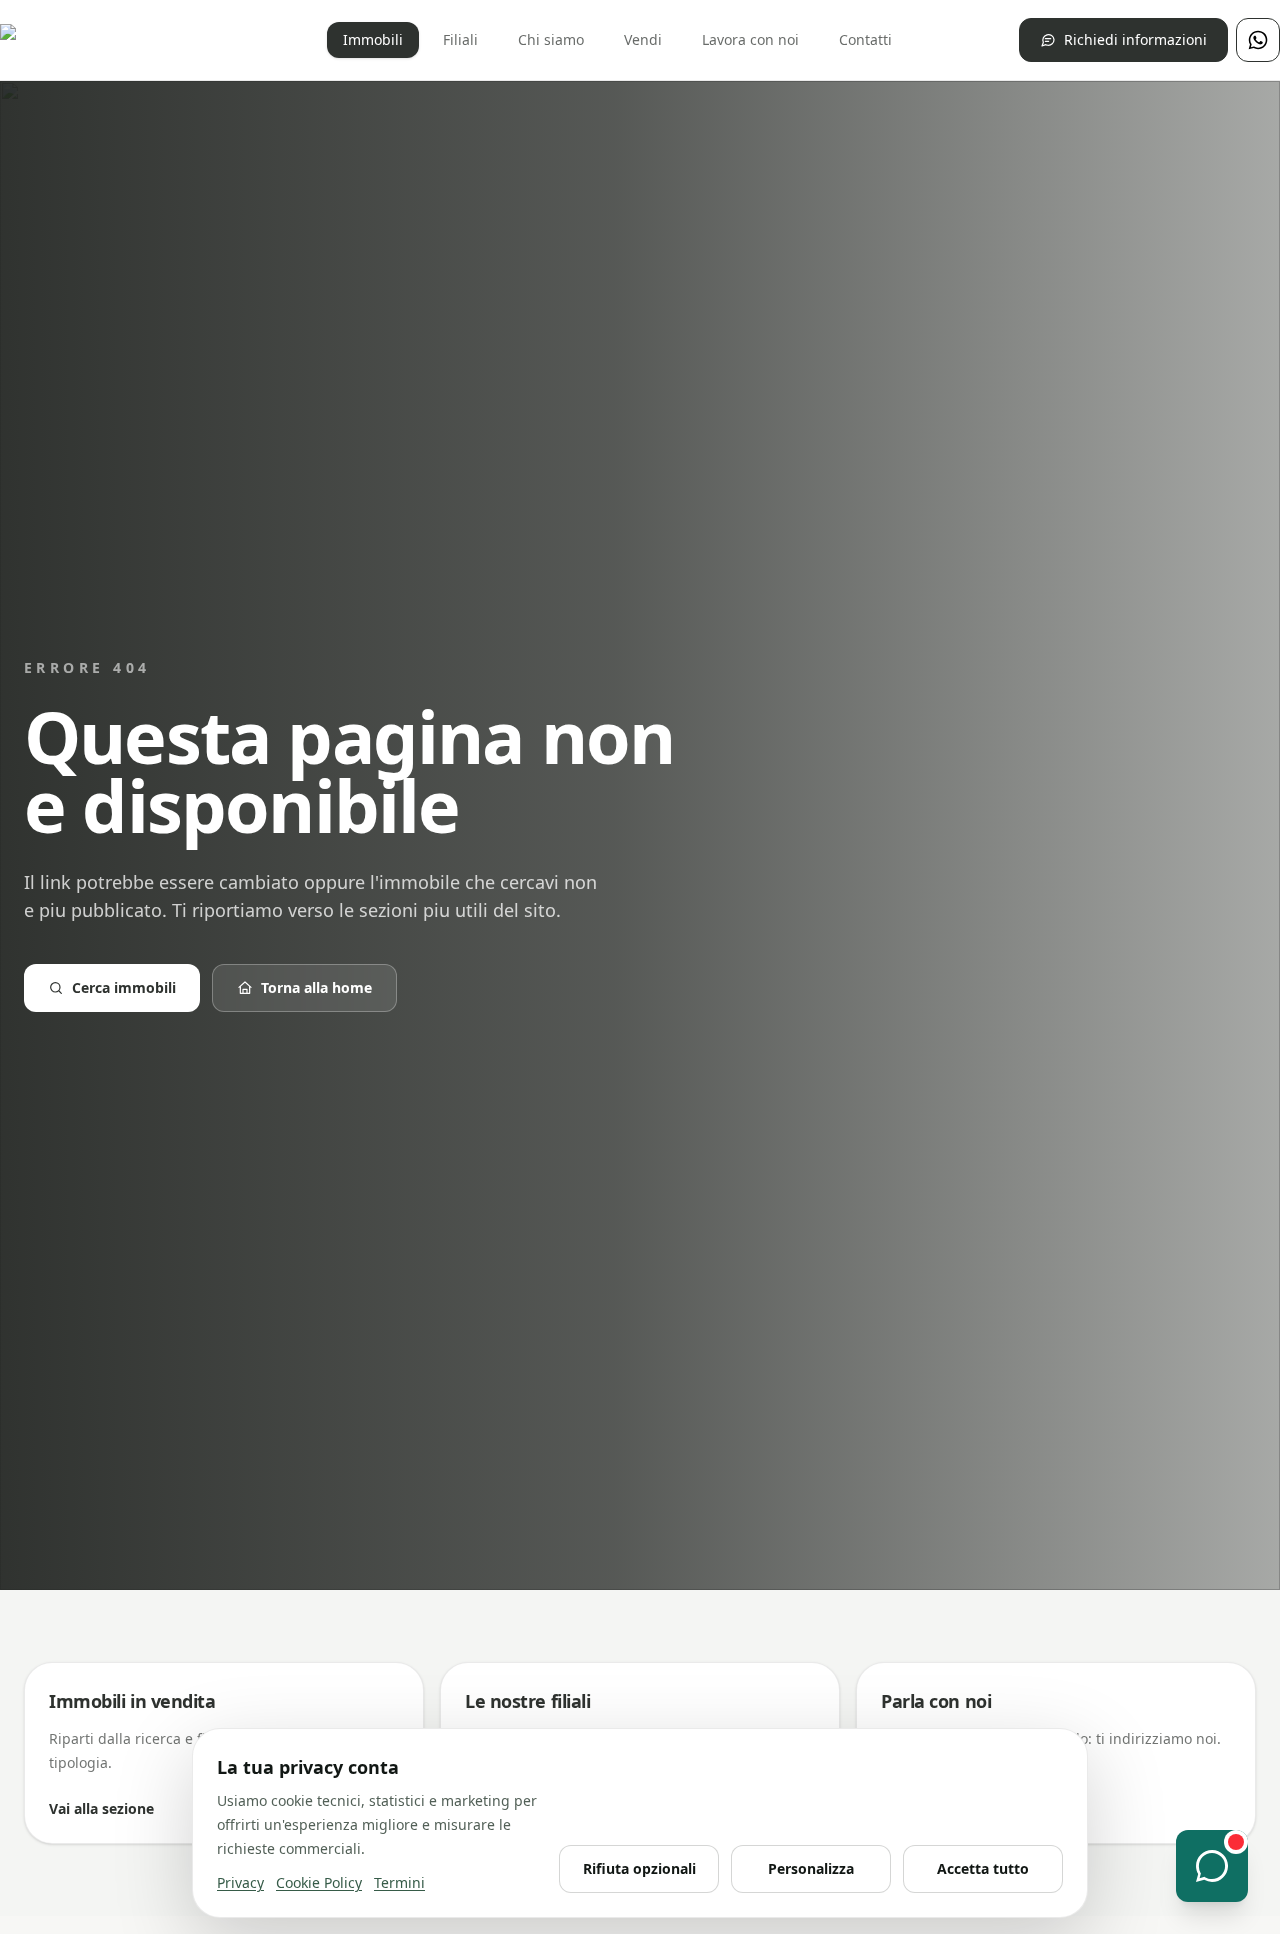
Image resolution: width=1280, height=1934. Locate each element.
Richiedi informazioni (1135, 39)
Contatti (865, 39)
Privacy (240, 1882)
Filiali (460, 39)
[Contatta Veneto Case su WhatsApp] (1258, 40)
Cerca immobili (124, 987)
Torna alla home (316, 987)
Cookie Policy (319, 1882)
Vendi (643, 39)
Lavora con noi (750, 39)
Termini (399, 1882)
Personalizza (811, 1868)
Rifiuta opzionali (639, 1868)
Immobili (373, 39)
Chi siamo (551, 39)
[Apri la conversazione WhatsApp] (1212, 1866)
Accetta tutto (983, 1868)
